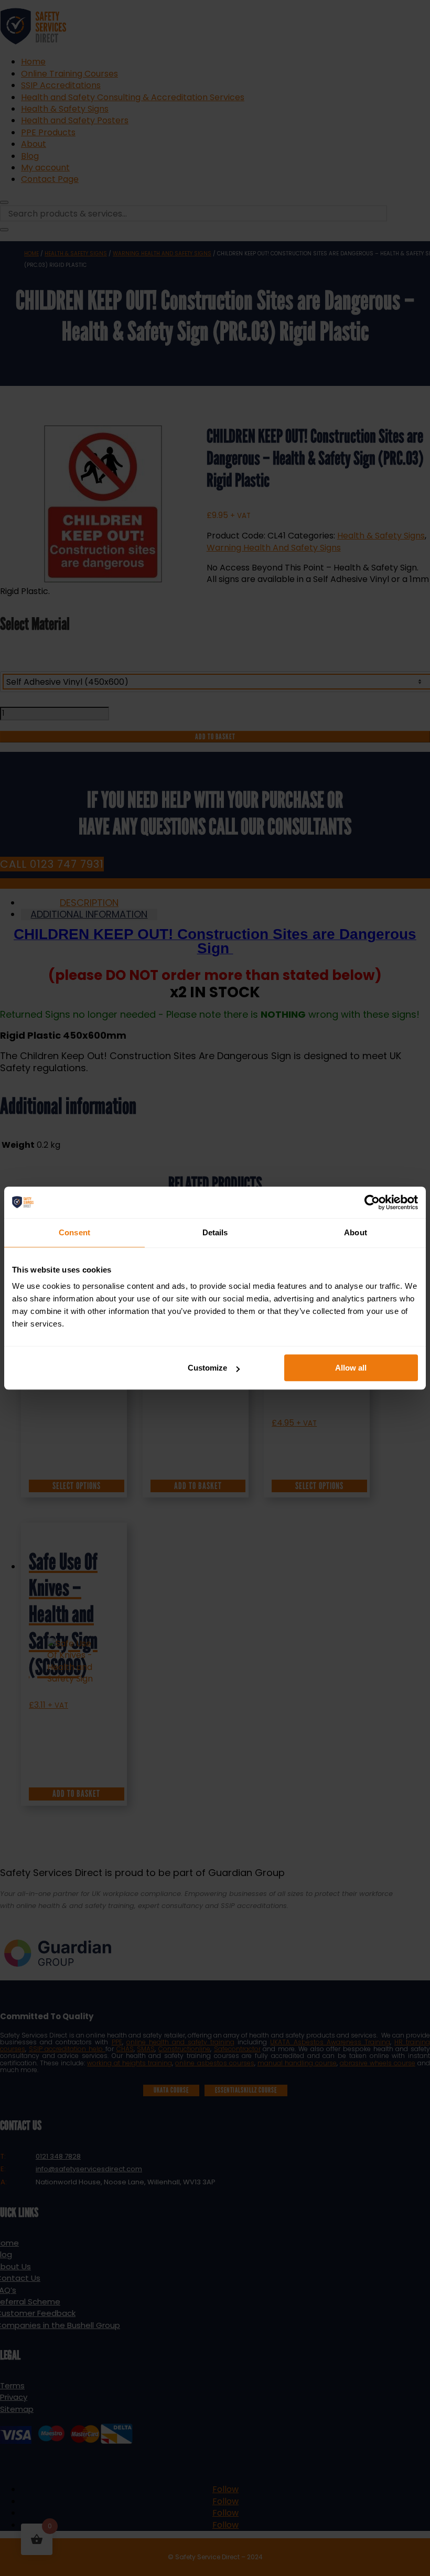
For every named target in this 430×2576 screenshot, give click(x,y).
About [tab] (356, 1232)
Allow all (351, 1368)
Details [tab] (215, 1232)
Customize (207, 1368)
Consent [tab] (74, 1232)
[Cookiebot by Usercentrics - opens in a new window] (372, 1202)
